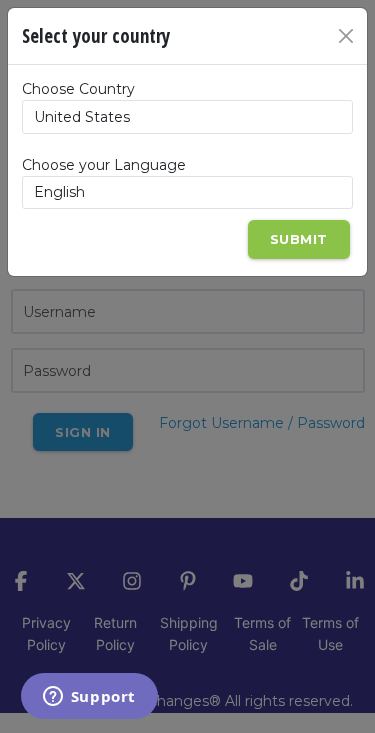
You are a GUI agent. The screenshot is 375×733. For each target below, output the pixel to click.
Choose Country (78, 89)
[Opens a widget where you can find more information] (89, 698)
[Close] (346, 36)
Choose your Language (104, 165)
